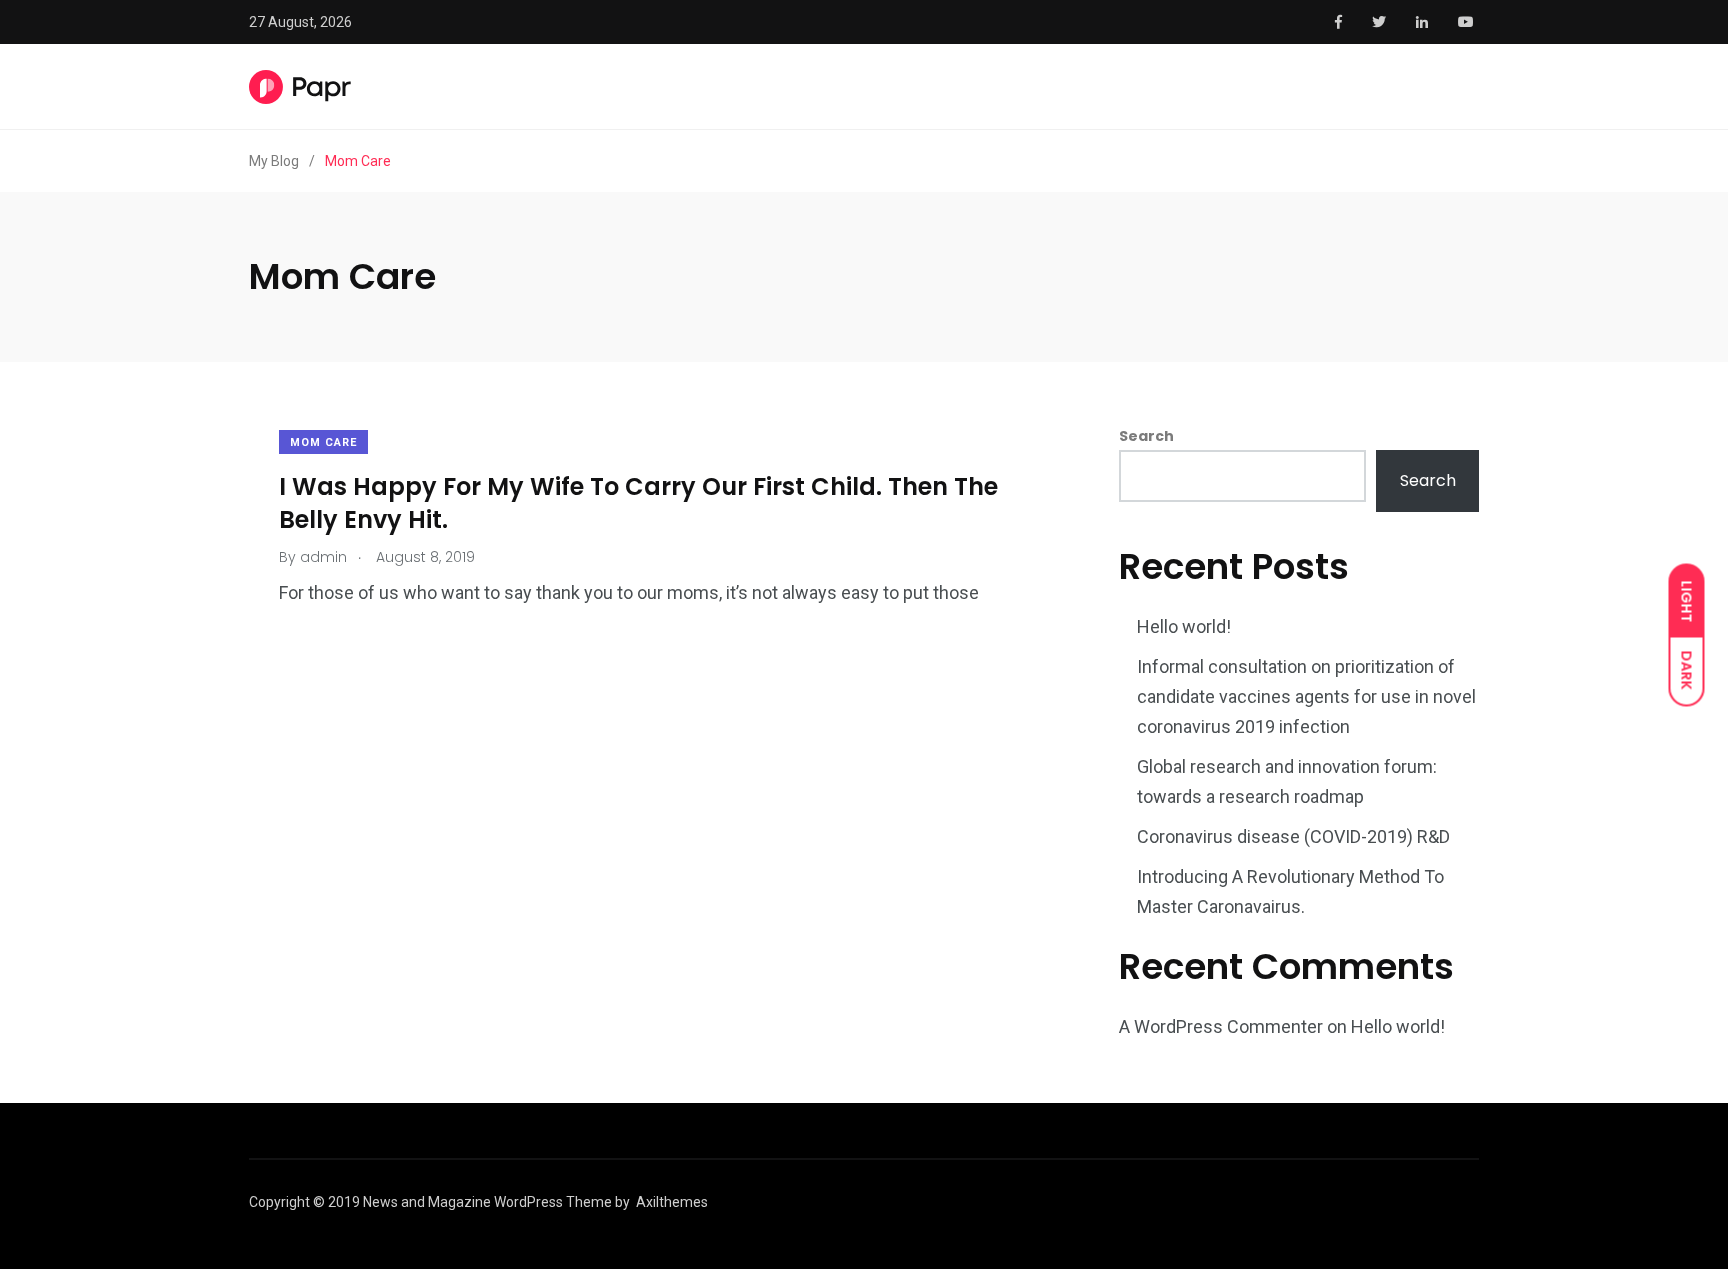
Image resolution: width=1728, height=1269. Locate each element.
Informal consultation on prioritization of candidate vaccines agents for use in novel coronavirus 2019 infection (1306, 696)
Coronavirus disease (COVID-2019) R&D (1293, 836)
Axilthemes (672, 1202)
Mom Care (323, 442)
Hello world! (1184, 626)
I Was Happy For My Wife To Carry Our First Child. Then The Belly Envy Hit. (638, 502)
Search (1146, 436)
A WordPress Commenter (1221, 1026)
